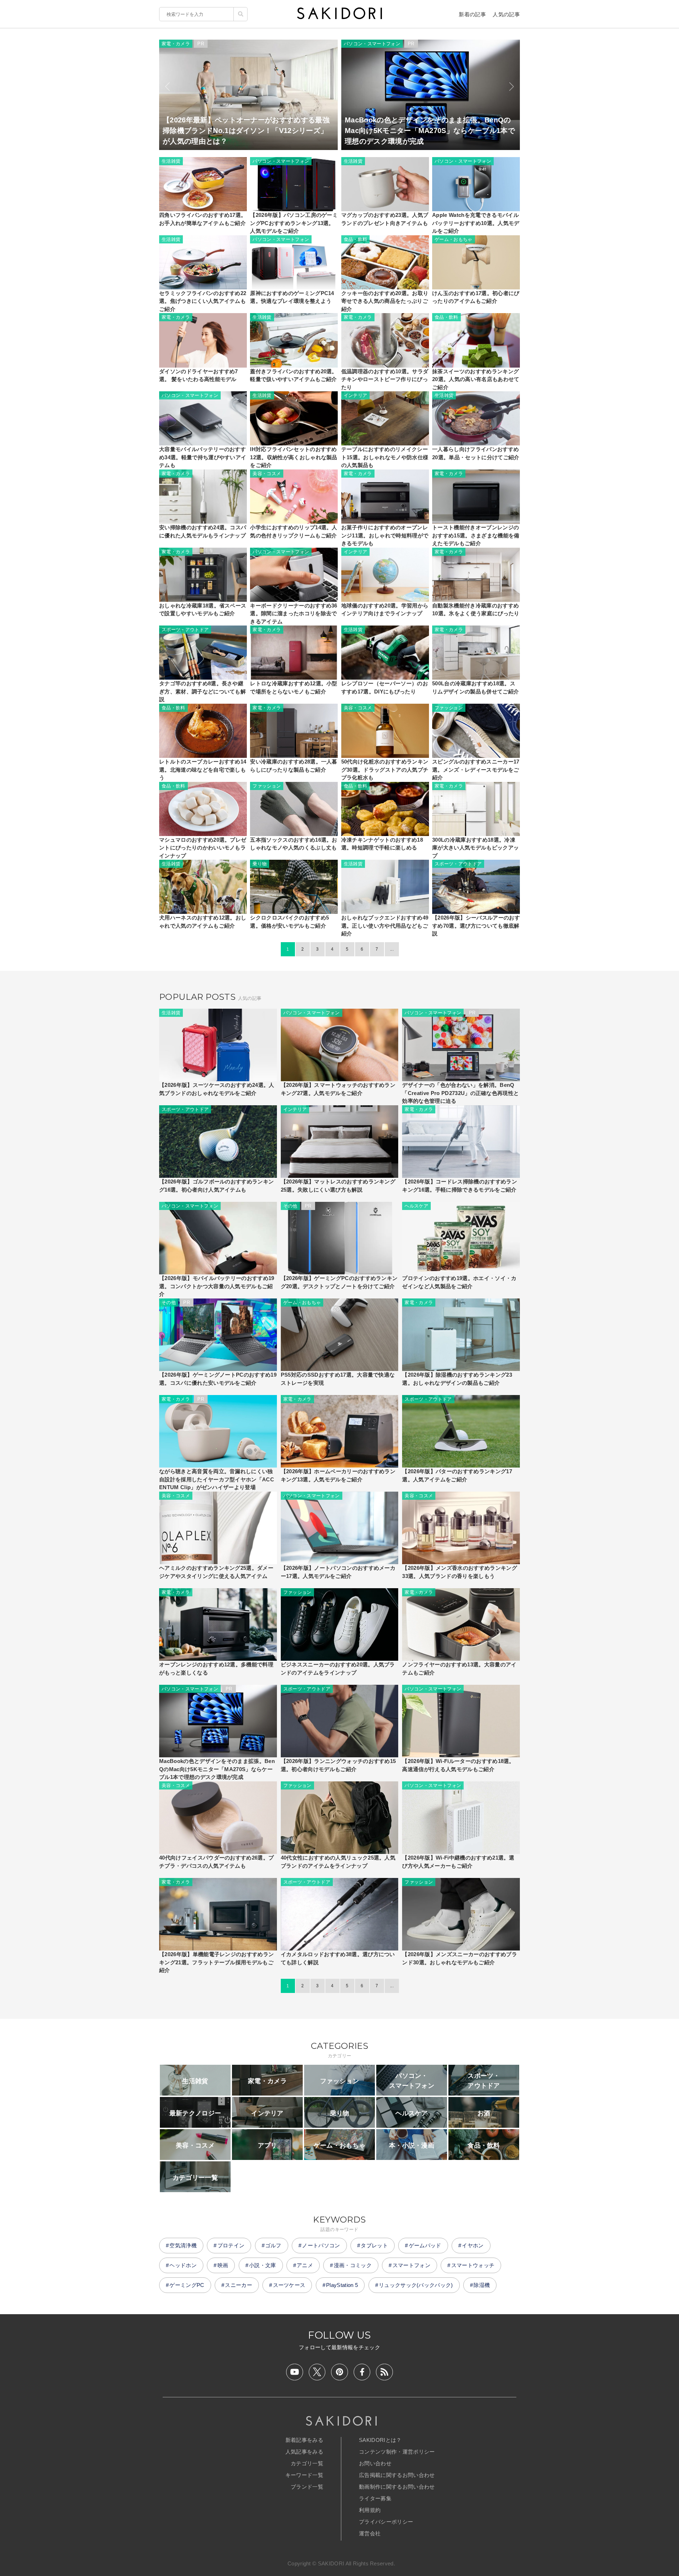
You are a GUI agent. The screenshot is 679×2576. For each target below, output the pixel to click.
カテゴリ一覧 (307, 2463)
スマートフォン (411, 2265)
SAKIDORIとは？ (380, 2440)
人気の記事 (506, 14)
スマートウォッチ (473, 2265)
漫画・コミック (353, 2265)
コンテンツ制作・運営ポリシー (397, 2452)
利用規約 (370, 2510)
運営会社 (370, 2533)
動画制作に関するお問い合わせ (397, 2487)
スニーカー (239, 2285)
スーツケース (289, 2285)
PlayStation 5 (342, 2285)
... (392, 949)
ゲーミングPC (187, 2285)
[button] (167, 87)
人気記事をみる (304, 2452)
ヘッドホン (183, 2265)
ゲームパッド (425, 2245)
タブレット (374, 2245)
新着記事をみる (304, 2440)
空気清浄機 (183, 2245)
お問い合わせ (375, 2463)
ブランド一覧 (307, 2487)
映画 (223, 2265)
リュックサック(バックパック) (416, 2285)
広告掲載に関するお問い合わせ (397, 2475)
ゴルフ (273, 2245)
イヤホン (473, 2245)
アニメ (305, 2265)
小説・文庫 (263, 2265)
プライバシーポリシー (386, 2522)
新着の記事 (472, 14)
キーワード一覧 (304, 2475)
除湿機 (482, 2285)
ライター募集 (375, 2498)
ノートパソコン (321, 2245)
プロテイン (231, 2245)
